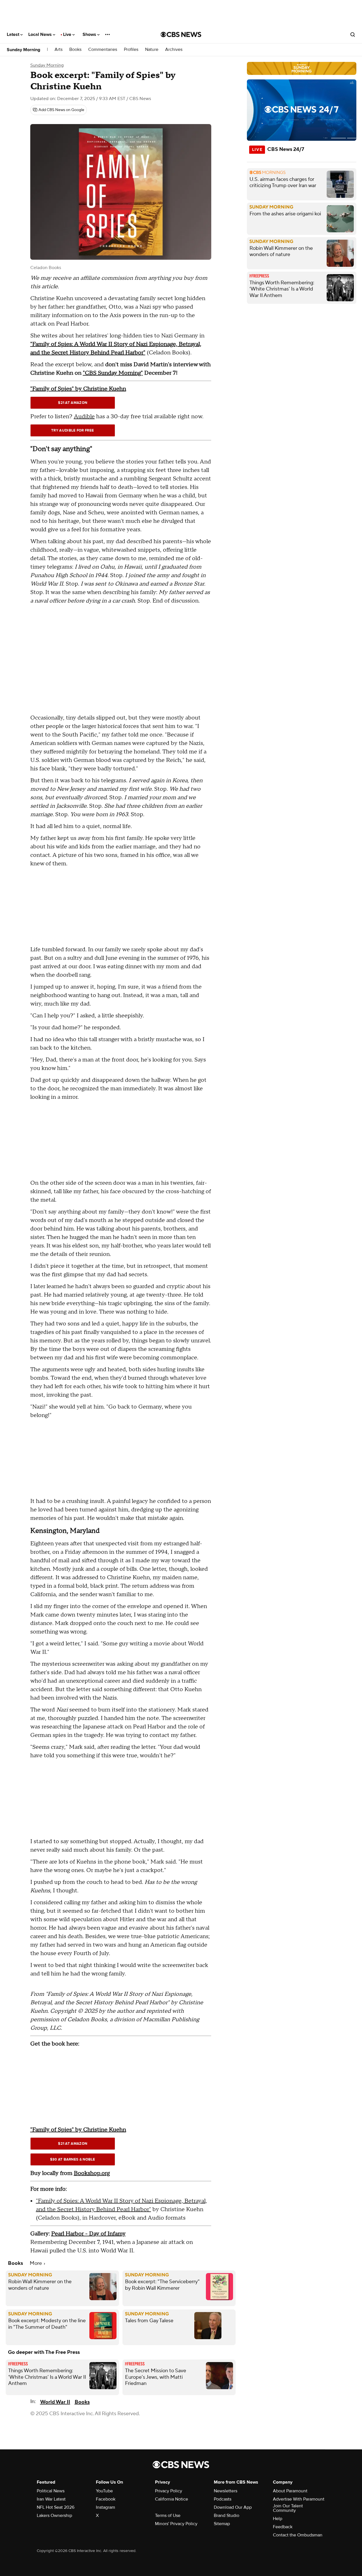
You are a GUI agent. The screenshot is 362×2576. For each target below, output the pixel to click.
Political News (51, 2491)
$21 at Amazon (73, 403)
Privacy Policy (169, 2491)
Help (278, 2519)
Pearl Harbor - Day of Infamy (88, 2234)
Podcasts (223, 2499)
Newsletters (226, 2491)
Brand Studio (227, 2516)
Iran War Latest (51, 2499)
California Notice (172, 2499)
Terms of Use (168, 2516)
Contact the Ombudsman (298, 2535)
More (36, 2263)
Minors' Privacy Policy (176, 2524)
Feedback (283, 2527)
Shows (90, 34)
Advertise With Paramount (299, 2499)
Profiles (131, 50)
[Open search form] (353, 34)
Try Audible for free (73, 430)
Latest (14, 34)
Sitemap (222, 2524)
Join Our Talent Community (288, 2508)
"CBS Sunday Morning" (113, 373)
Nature (152, 50)
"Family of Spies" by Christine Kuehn (78, 389)
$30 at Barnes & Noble (73, 2159)
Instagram (105, 2507)
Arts (59, 50)
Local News (41, 34)
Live (68, 34)
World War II (55, 2402)
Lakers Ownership (54, 2516)
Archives (174, 50)
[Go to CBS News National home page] (181, 34)
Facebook (106, 2499)
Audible (84, 417)
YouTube (104, 2491)
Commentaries (103, 50)
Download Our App (233, 2507)
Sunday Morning (23, 50)
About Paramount (290, 2491)
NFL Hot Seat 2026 (56, 2507)
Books (75, 50)
